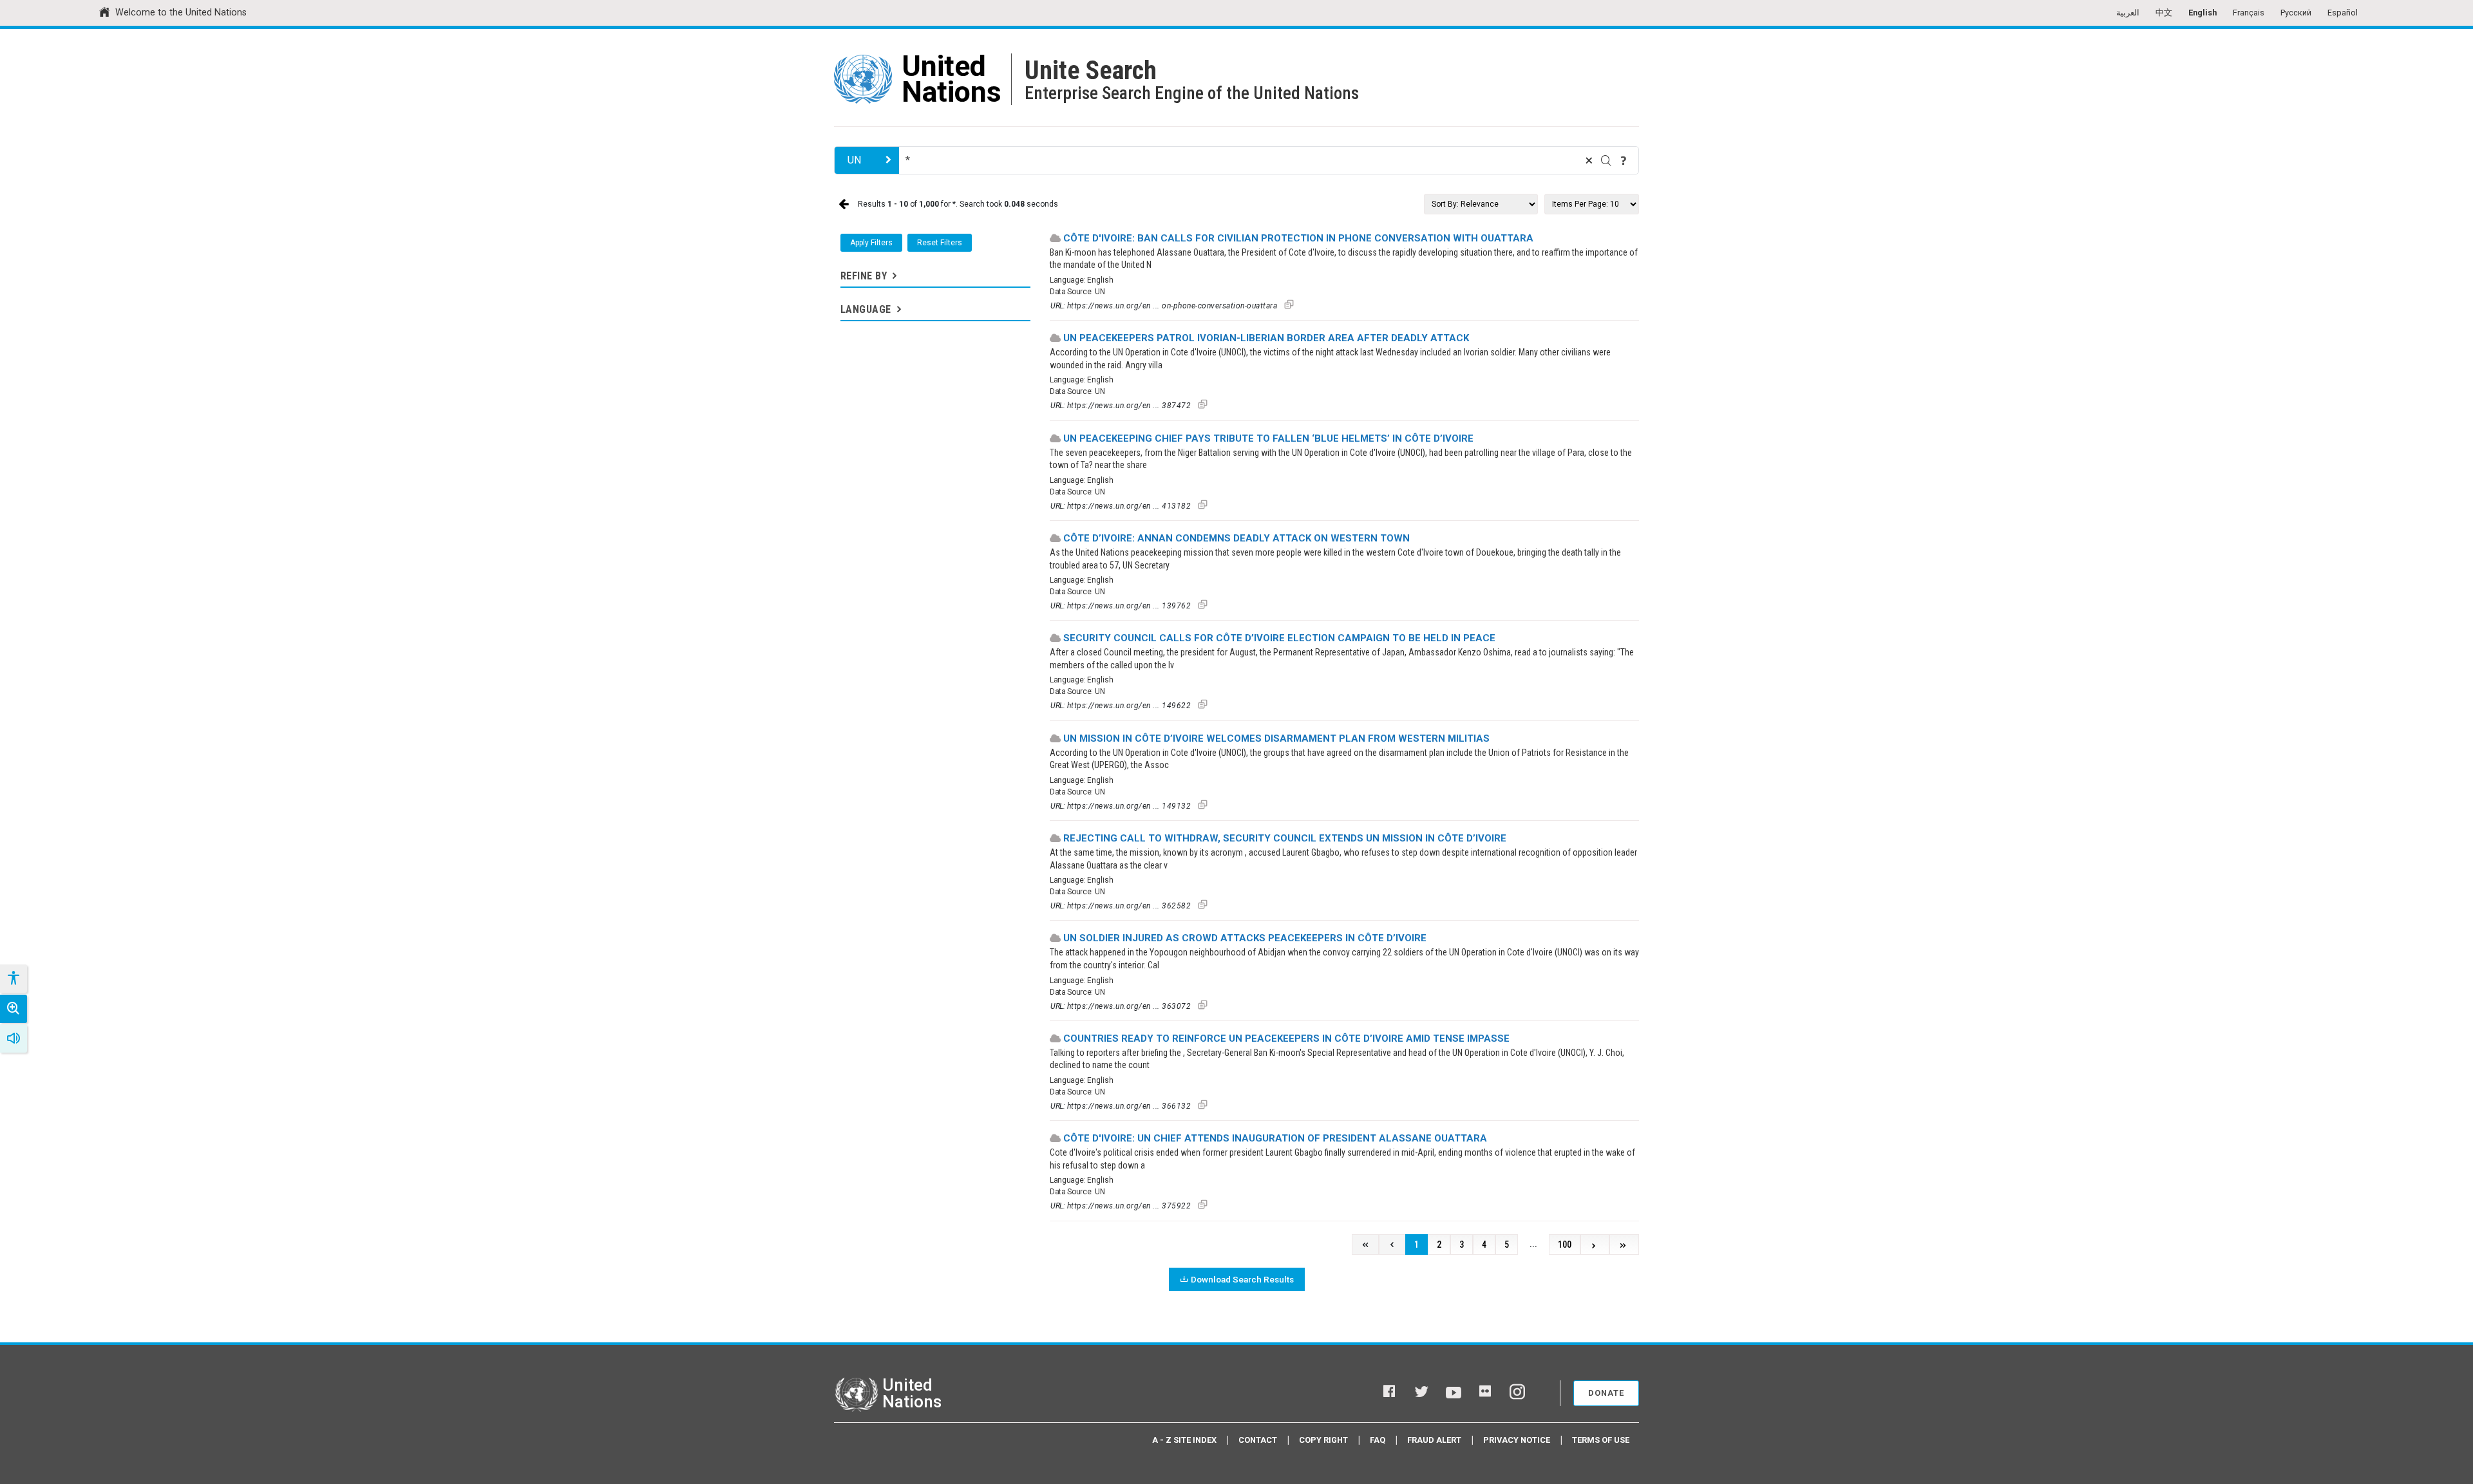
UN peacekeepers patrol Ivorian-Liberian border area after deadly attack (1266, 338)
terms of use (1601, 1440)
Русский (2296, 13)
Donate (1606, 1393)
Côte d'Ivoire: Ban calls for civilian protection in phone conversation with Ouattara (1298, 238)
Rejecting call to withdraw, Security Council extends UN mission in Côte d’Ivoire (1285, 838)
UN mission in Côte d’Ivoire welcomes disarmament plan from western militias (1276, 738)
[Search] (1606, 160)
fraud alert (1434, 1440)
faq (1378, 1440)
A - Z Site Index (1184, 1440)
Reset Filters (940, 243)
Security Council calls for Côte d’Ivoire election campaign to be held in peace (1279, 638)
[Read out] (14, 1038)
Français (2249, 13)
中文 (2164, 13)
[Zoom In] (14, 1009)
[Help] (1624, 160)
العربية (2128, 13)
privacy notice (1517, 1440)
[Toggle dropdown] (893, 276)
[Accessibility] (13, 979)
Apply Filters (871, 243)
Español (2343, 13)
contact (1258, 1440)
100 (1565, 1245)
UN (854, 160)
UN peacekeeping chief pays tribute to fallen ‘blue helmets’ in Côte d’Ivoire (1268, 438)
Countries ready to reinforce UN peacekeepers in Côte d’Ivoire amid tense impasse (1286, 1038)
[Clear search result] (1589, 160)
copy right (1323, 1440)
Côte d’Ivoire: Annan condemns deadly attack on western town (1236, 538)
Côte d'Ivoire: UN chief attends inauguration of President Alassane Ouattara (1275, 1138)
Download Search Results (1242, 1279)
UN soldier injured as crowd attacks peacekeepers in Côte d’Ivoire (1245, 938)
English (2203, 13)
